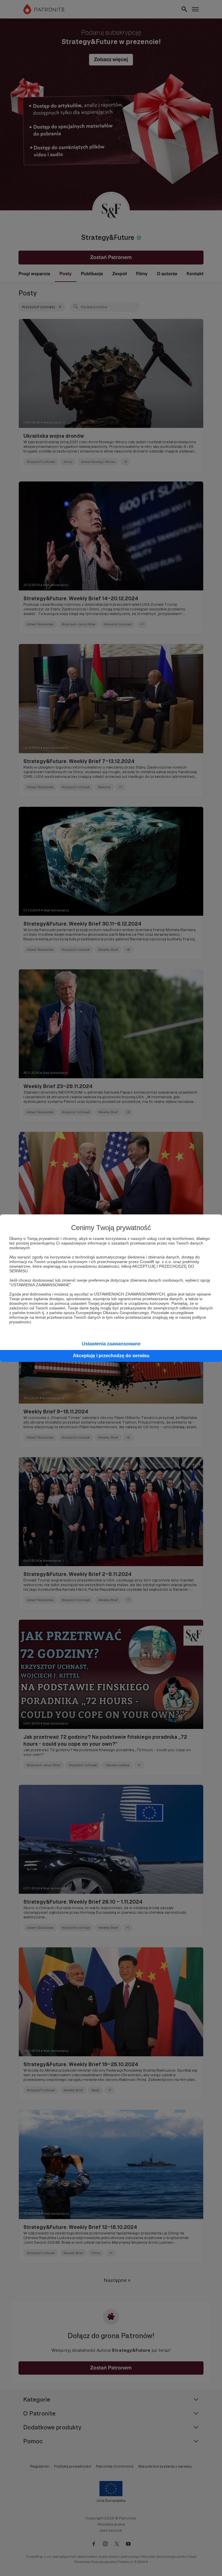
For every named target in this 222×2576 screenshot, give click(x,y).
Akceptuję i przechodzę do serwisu (111, 1356)
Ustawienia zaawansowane (111, 1344)
